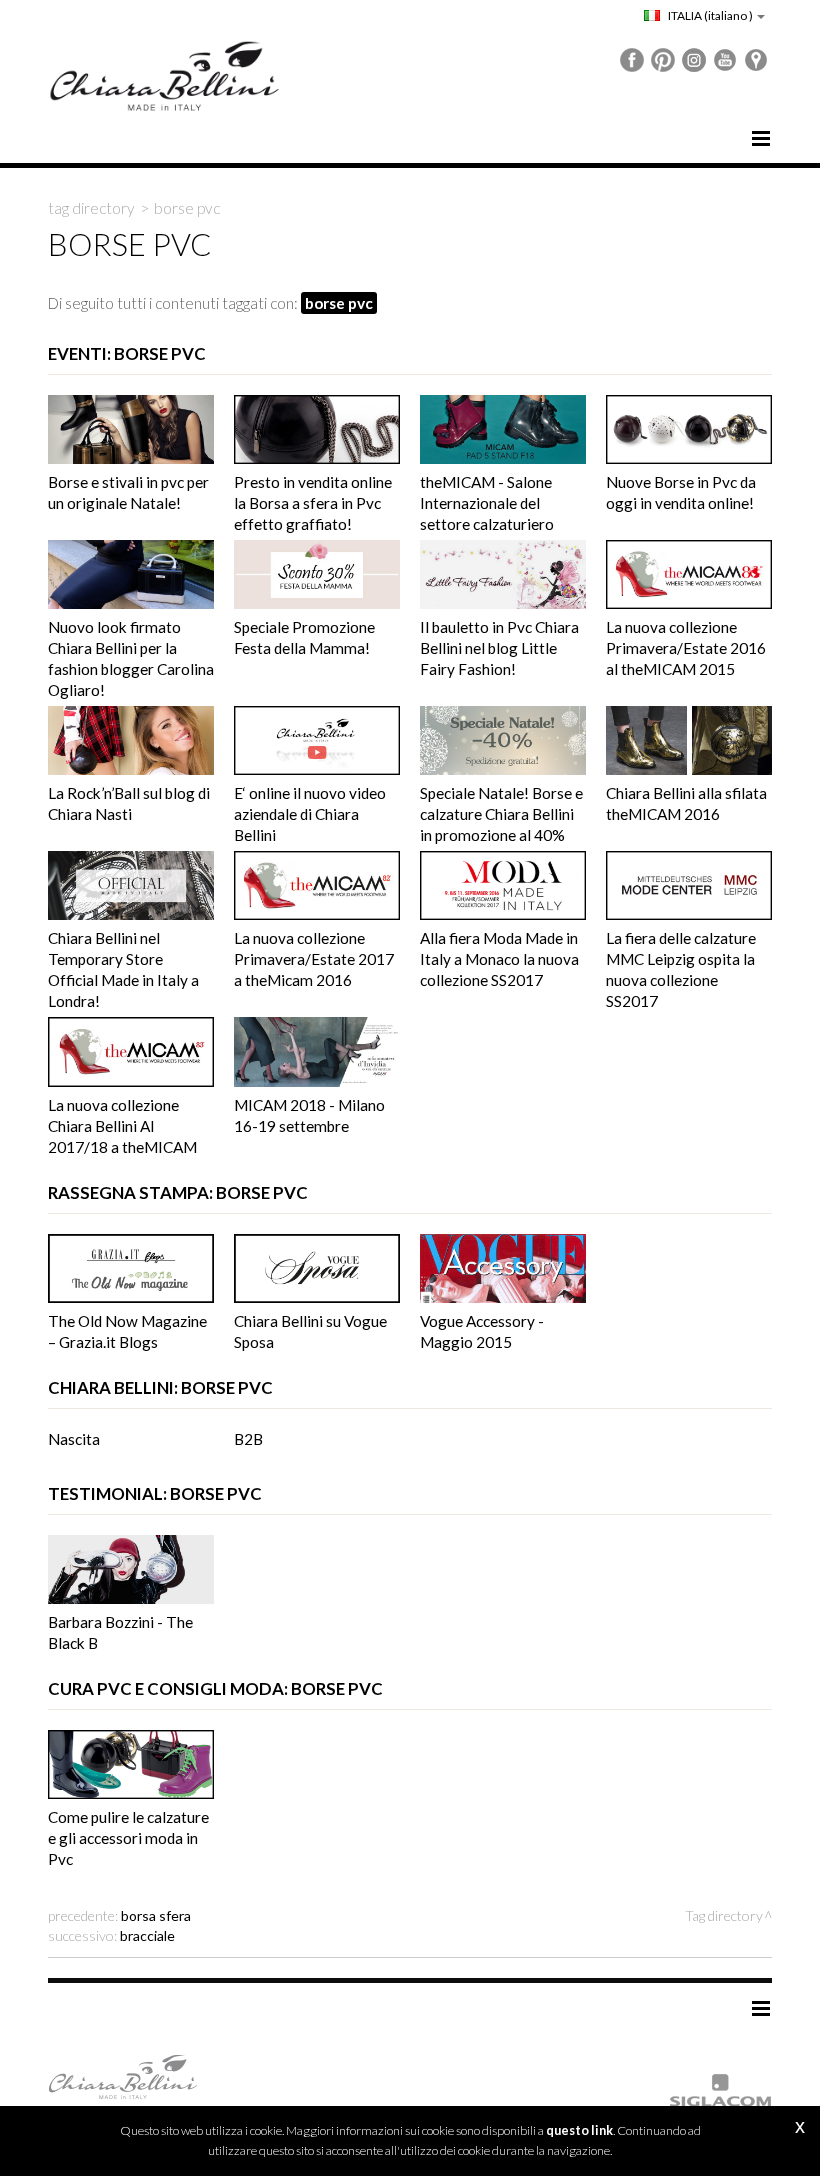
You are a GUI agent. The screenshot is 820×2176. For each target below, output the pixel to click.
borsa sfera (156, 1915)
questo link (579, 2130)
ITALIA (709, 15)
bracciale (147, 1935)
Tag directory (91, 208)
